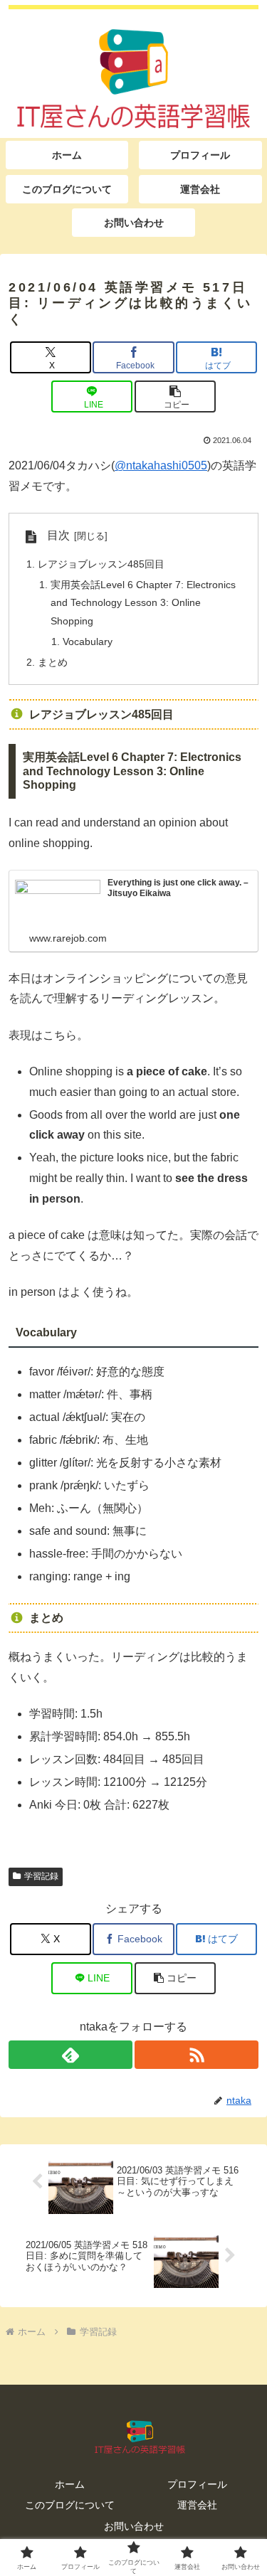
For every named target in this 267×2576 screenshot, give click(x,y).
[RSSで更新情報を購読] (197, 2055)
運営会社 (197, 2505)
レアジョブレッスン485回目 (101, 564)
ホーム (70, 2484)
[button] (175, 396)
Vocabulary (88, 642)
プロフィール (197, 2484)
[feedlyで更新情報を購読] (70, 2055)
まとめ (53, 662)
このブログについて (70, 2505)
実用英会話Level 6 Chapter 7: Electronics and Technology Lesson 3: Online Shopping (143, 603)
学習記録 (41, 1876)
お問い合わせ (134, 2526)
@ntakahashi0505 (161, 465)
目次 (58, 535)
